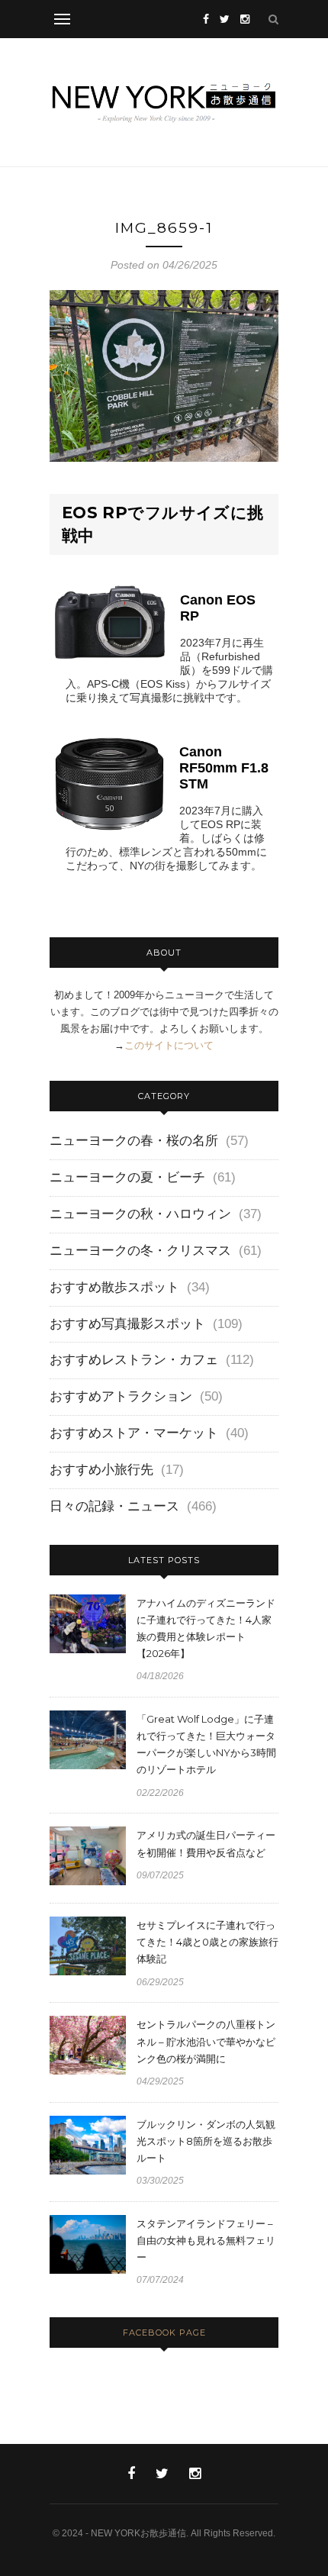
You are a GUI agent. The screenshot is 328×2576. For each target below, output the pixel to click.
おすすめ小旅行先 (101, 1470)
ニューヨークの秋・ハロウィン (140, 1214)
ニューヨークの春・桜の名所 (134, 1141)
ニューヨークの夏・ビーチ (127, 1177)
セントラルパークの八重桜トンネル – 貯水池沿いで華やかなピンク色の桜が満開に (206, 2041)
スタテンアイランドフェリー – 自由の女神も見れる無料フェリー (206, 2240)
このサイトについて (169, 1045)
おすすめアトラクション (121, 1396)
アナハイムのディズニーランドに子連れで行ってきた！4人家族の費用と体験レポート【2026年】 (206, 1628)
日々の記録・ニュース (114, 1506)
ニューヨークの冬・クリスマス (140, 1251)
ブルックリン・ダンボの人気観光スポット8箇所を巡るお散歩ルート (206, 2141)
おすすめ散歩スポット (114, 1287)
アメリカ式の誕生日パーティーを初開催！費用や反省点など (206, 1843)
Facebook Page (164, 2333)
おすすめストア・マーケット (134, 1433)
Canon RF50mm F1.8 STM (224, 768)
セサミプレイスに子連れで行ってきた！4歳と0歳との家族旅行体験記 (207, 1942)
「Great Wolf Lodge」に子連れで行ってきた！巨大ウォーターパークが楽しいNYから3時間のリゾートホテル (206, 1744)
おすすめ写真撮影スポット (127, 1324)
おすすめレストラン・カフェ (134, 1360)
